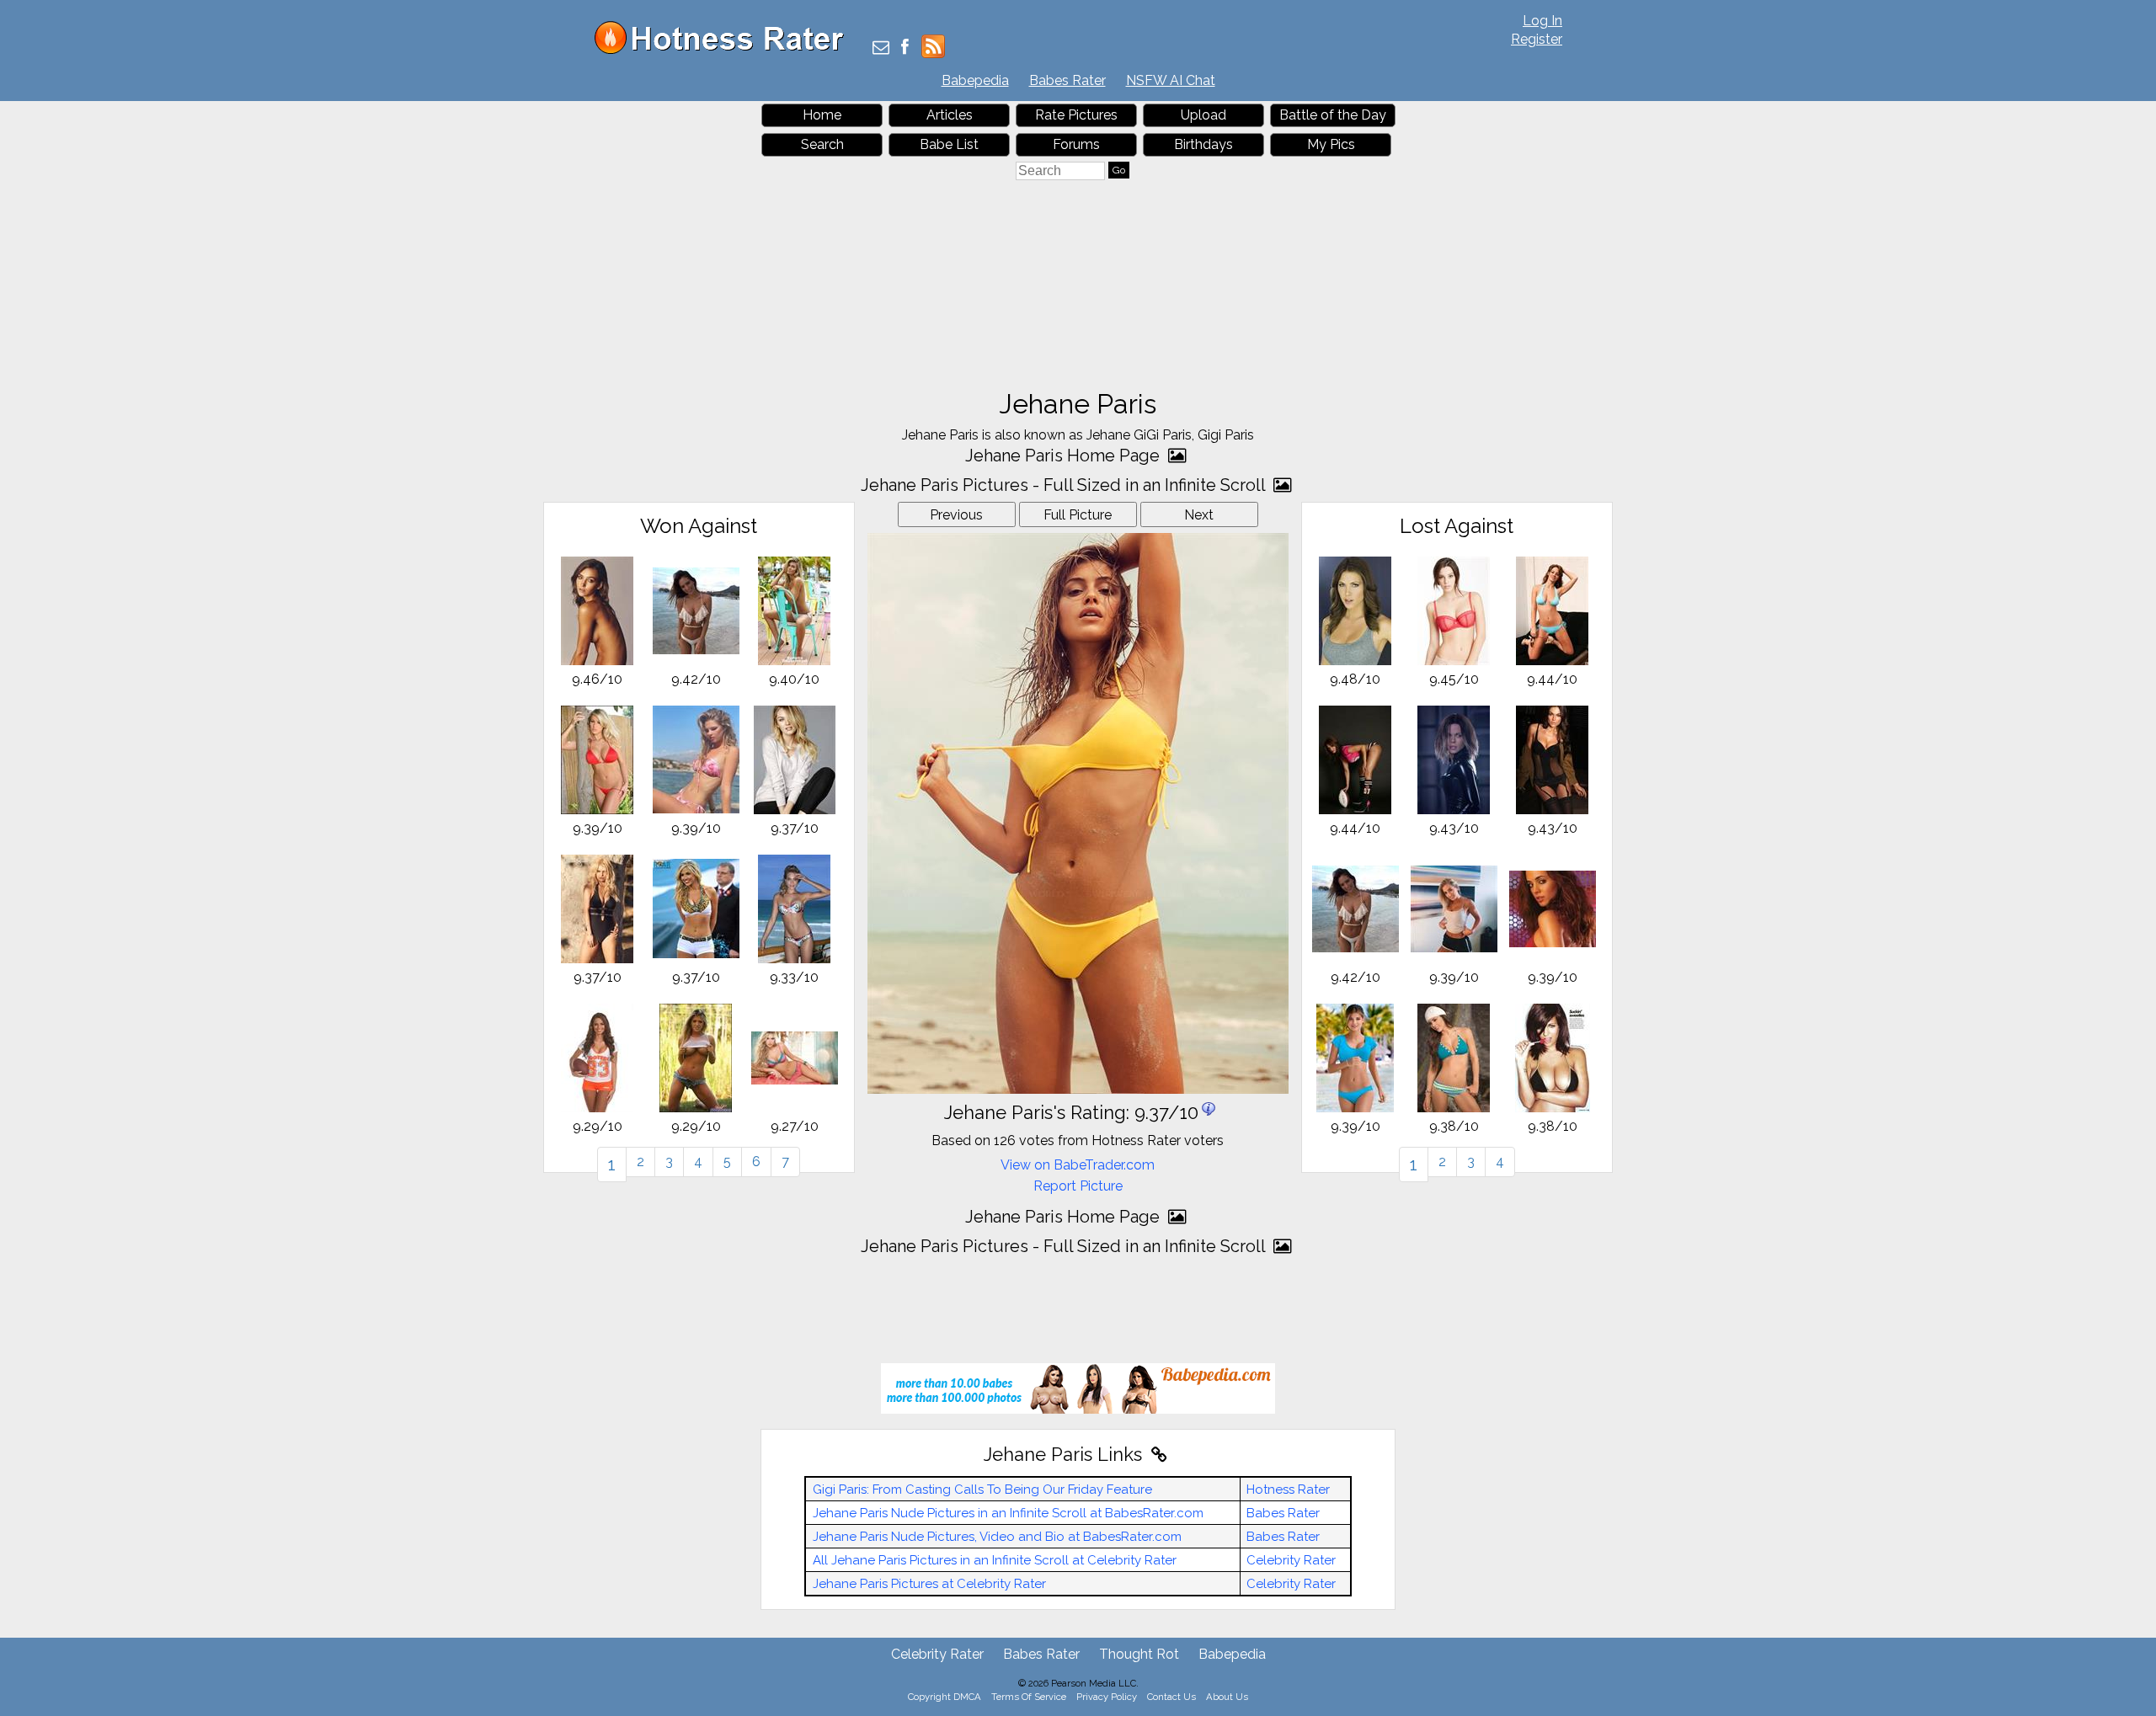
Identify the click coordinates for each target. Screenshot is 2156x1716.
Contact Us (1171, 1697)
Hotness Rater (1288, 1490)
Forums (1076, 144)
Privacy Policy (1107, 1697)
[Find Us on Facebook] (905, 48)
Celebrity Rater (1291, 1560)
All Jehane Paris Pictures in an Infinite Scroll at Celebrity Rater (995, 1560)
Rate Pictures (1076, 115)
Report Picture (1078, 1186)
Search (822, 144)
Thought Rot (1139, 1654)
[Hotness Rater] (725, 50)
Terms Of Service (1029, 1697)
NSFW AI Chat (1171, 80)
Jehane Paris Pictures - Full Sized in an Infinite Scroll (1065, 485)
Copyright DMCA (945, 1697)
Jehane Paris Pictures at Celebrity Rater (929, 1584)
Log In (1542, 21)
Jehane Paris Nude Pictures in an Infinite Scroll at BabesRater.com (1008, 1513)
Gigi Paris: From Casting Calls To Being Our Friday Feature (982, 1490)
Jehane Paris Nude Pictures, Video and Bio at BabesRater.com (997, 1537)
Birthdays (1203, 144)
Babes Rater (1067, 80)
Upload (1203, 115)
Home (822, 115)
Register (1537, 39)
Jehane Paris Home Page (1065, 456)
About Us (1227, 1697)
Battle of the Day (1333, 115)
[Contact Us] (881, 48)
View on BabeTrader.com (1078, 1165)
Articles (950, 115)
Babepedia (975, 80)
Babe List (949, 144)
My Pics (1331, 144)
